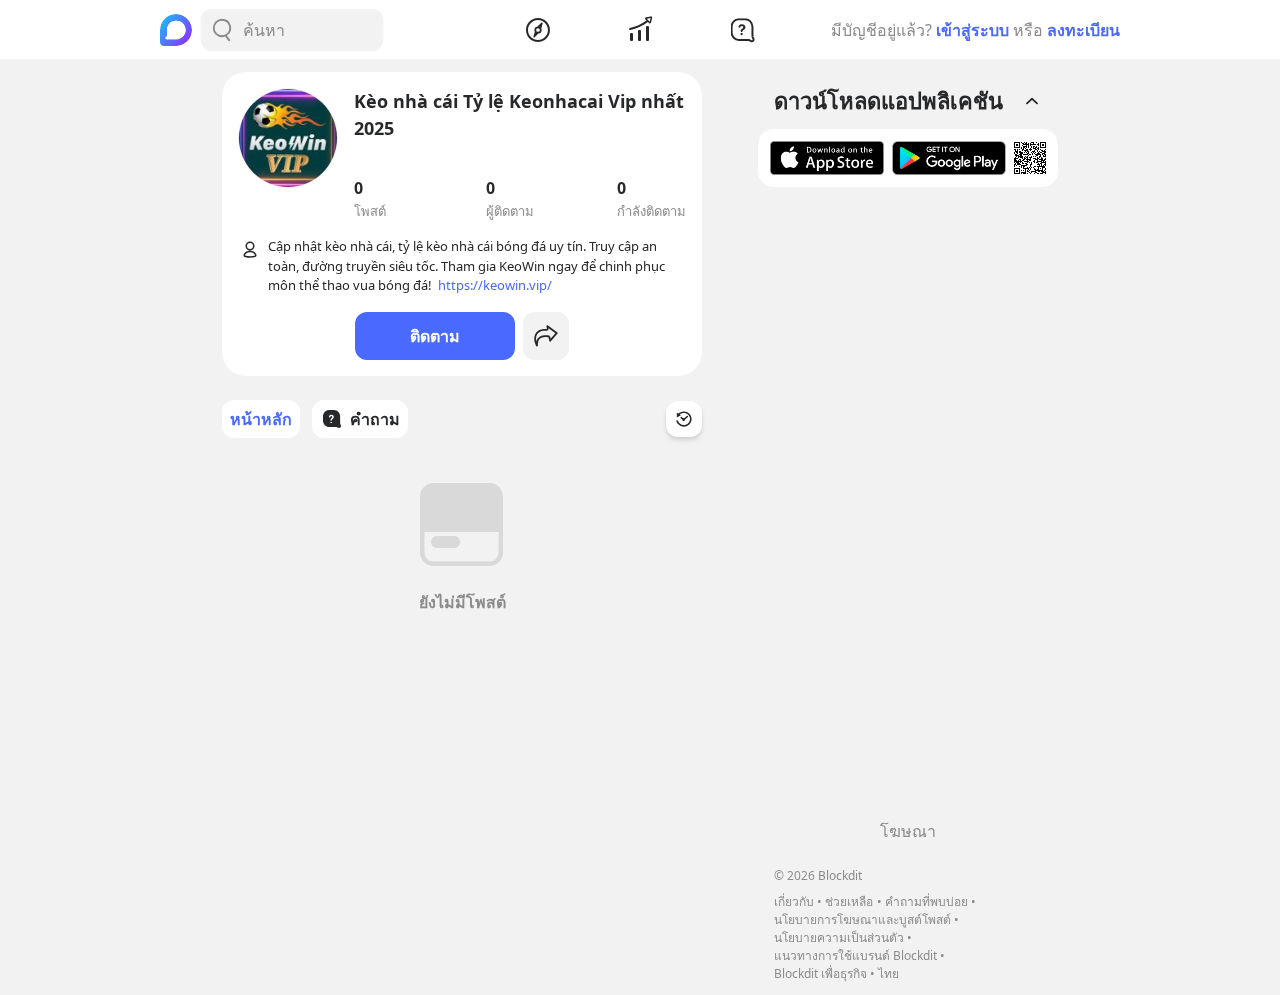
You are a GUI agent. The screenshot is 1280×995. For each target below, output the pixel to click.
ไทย (888, 973)
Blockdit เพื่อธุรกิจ (820, 973)
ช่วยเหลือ (849, 901)
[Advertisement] (908, 511)
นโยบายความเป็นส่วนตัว (839, 937)
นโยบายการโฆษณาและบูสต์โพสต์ (862, 919)
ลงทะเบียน (1083, 30)
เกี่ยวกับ (794, 901)
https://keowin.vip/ (495, 285)
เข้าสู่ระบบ (972, 30)
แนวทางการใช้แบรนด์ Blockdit (855, 955)
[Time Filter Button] (684, 419)
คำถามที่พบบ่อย (926, 901)
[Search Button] (222, 30)
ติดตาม (435, 336)
